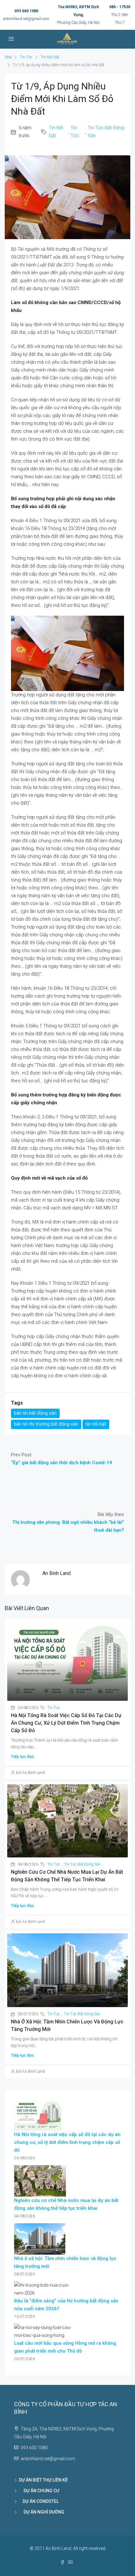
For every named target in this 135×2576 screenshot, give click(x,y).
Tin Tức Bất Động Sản (106, 132)
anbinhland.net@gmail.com (26, 19)
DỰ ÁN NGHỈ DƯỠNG (42, 2512)
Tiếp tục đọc (23, 1757)
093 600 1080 (26, 11)
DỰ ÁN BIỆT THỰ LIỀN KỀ (43, 2480)
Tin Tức (26, 57)
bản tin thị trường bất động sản (46, 1424)
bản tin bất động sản (35, 1413)
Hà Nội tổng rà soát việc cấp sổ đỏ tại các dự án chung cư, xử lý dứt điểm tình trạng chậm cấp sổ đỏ (66, 1723)
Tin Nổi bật (50, 57)
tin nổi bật (96, 1424)
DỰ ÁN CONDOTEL (39, 2501)
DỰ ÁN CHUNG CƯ (39, 2491)
